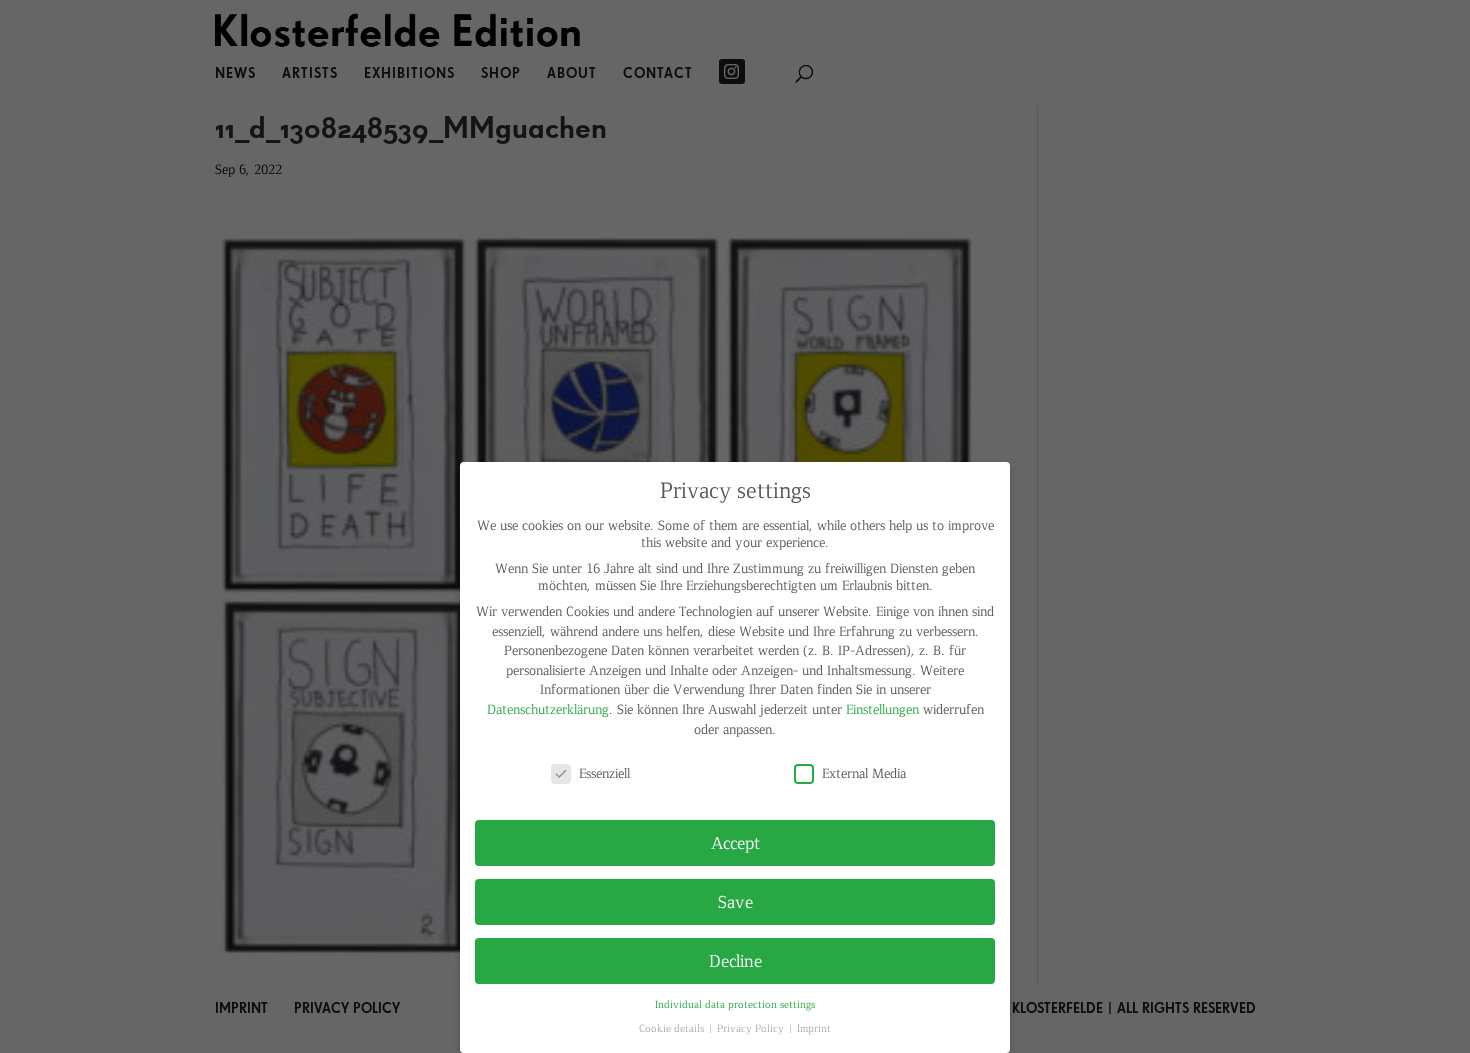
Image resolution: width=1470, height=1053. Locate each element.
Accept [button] (735, 842)
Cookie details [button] (673, 1027)
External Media (864, 772)
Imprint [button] (814, 1027)
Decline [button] (735, 960)
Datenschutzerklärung (548, 708)
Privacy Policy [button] (752, 1027)
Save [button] (735, 901)
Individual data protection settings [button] (735, 1003)
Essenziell (604, 772)
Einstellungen (882, 708)
